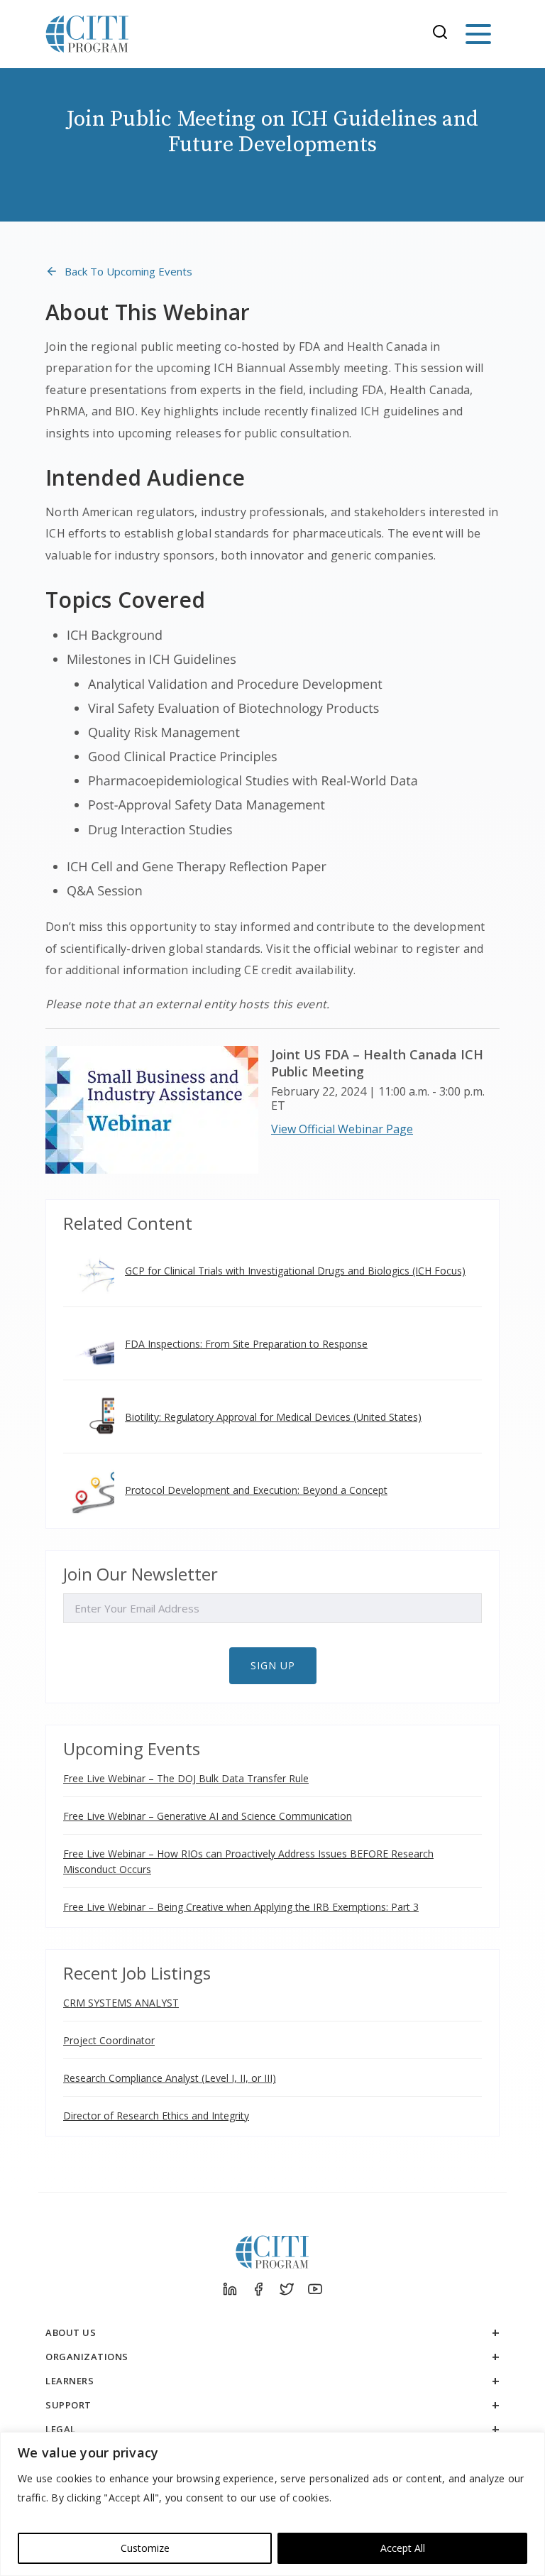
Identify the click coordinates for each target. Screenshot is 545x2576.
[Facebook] (258, 2289)
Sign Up (273, 1665)
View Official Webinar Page (342, 1129)
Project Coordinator (109, 2040)
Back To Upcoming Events (128, 271)
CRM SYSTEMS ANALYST (121, 2003)
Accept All (403, 2548)
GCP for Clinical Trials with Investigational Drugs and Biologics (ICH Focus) (295, 1271)
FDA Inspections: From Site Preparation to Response (246, 1344)
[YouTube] (315, 2289)
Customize (145, 2548)
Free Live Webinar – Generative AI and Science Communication (208, 1816)
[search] (444, 34)
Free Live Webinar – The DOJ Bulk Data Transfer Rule (186, 1778)
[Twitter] (287, 2289)
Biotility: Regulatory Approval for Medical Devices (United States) (273, 1417)
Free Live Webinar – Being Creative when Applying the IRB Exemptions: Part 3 (241, 1907)
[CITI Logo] (87, 34)
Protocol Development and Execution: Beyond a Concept (256, 1490)
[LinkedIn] (230, 2289)
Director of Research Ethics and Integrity (156, 2116)
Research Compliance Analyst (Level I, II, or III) (170, 2078)
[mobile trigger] (478, 34)
